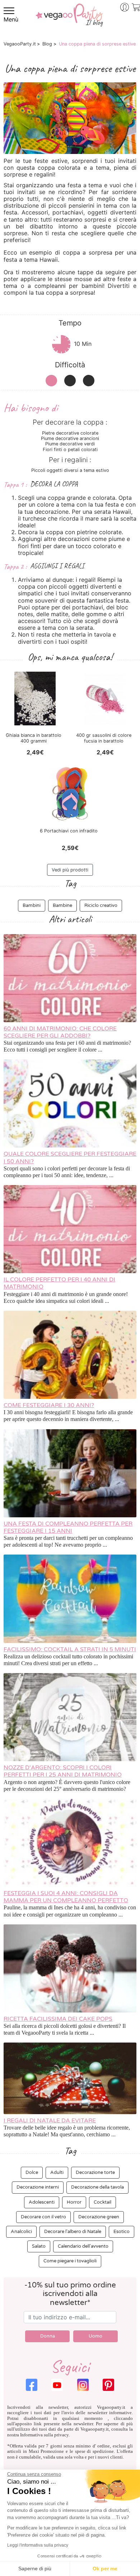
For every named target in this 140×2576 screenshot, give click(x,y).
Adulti (57, 2173)
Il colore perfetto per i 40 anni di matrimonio (59, 1283)
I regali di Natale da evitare (50, 2121)
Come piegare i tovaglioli (70, 2261)
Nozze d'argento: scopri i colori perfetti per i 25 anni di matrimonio (63, 1771)
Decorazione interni (38, 2187)
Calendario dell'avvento (83, 2246)
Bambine (62, 905)
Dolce (32, 2173)
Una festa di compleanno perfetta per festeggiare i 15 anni (68, 1527)
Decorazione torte (95, 2173)
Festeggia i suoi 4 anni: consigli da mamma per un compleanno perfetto (66, 1897)
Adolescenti (42, 2202)
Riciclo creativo (101, 905)
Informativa (31, 2435)
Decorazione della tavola (97, 2187)
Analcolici (21, 2232)
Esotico (122, 2232)
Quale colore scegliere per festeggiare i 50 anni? (70, 1157)
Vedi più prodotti (70, 870)
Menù (11, 19)
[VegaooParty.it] (69, 20)
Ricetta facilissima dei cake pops (58, 2019)
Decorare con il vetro (43, 2217)
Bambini (32, 905)
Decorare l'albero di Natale (73, 2232)
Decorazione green (99, 2217)
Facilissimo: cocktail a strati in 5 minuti (70, 1649)
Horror (74, 2202)
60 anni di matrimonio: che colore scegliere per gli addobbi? (60, 1032)
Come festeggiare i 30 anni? (49, 1405)
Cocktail (102, 2202)
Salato (39, 2246)
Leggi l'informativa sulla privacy (38, 2545)
